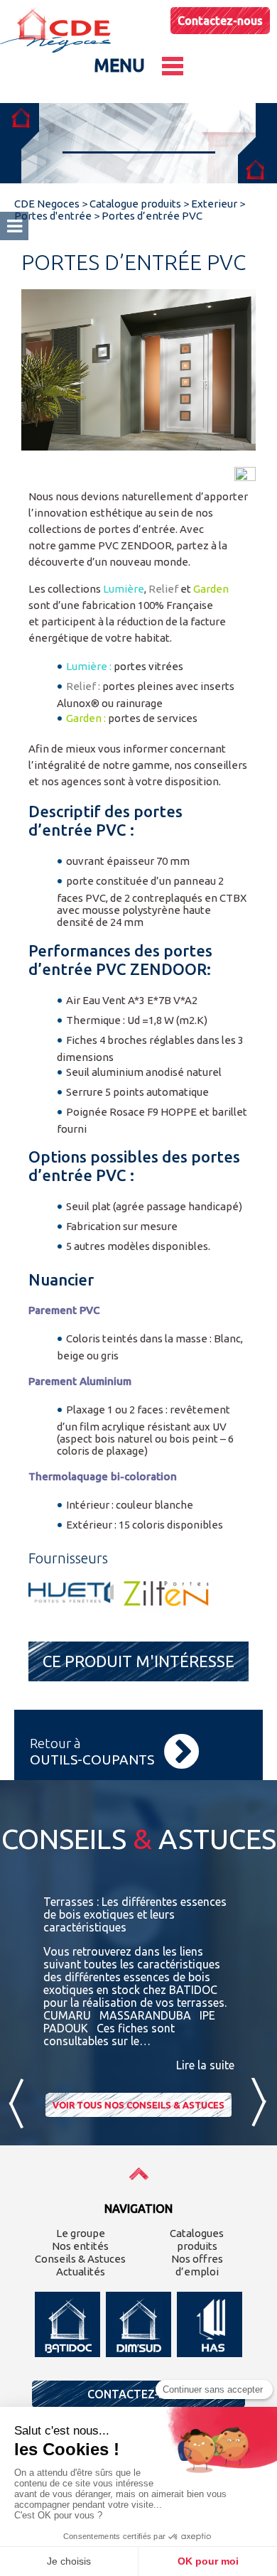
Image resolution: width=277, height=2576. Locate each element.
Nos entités (80, 2246)
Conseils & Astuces (80, 2259)
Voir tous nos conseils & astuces (138, 2105)
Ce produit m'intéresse (138, 1661)
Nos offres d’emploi (197, 2265)
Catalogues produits (197, 2240)
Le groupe (81, 2233)
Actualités (81, 2271)
